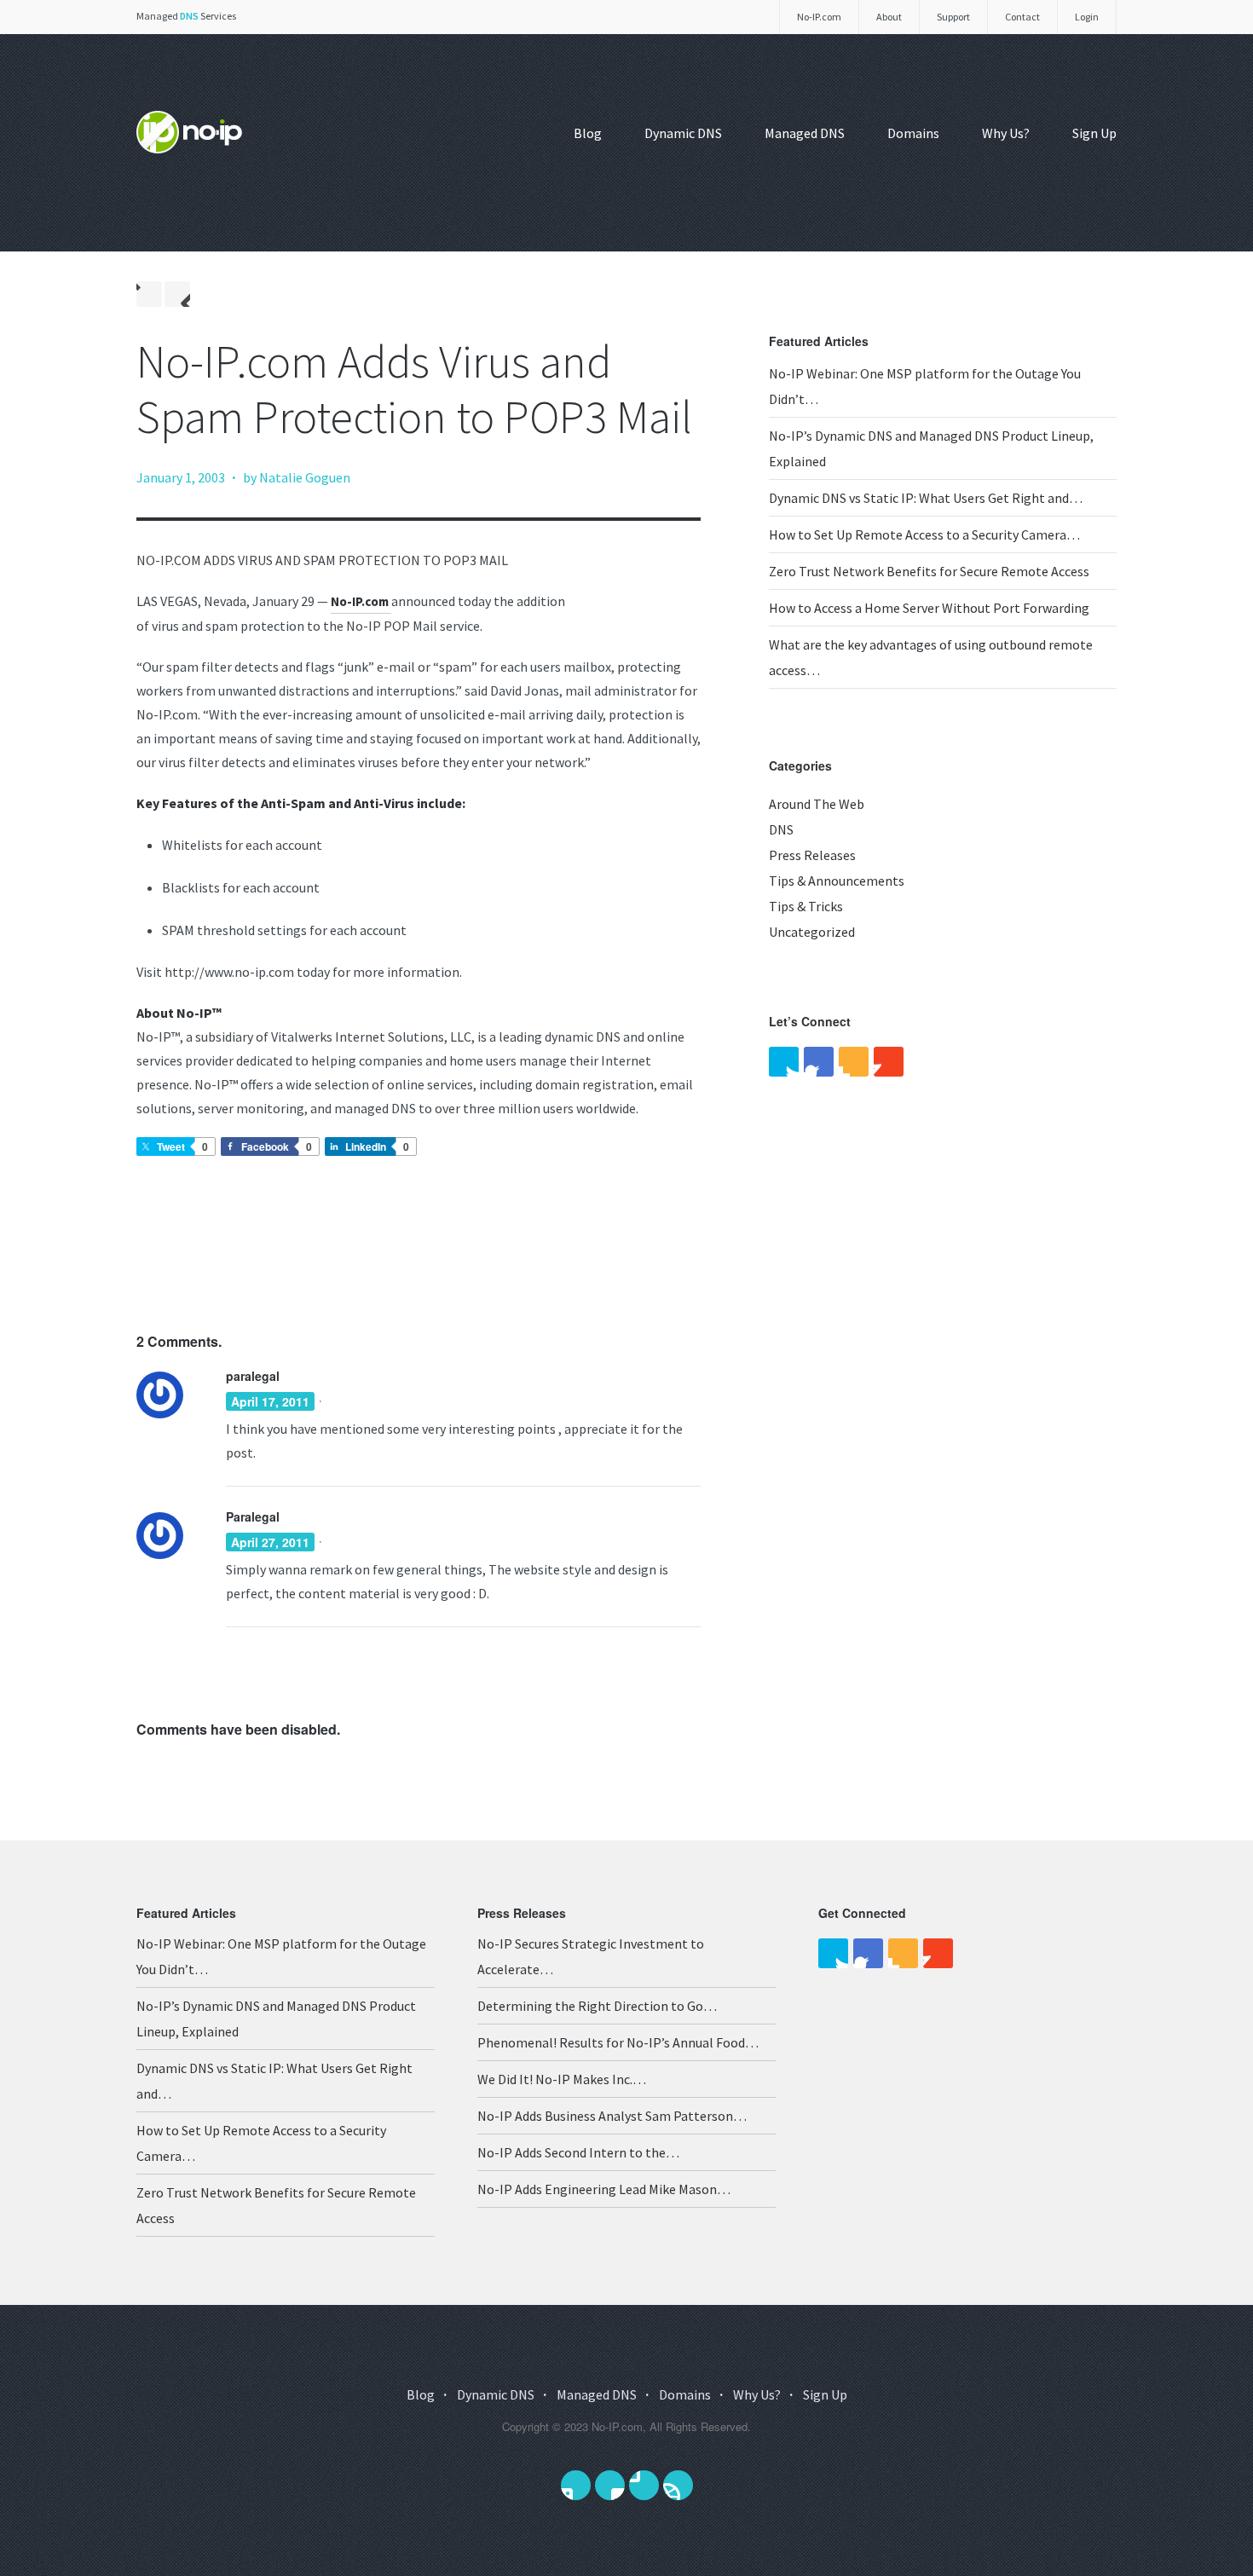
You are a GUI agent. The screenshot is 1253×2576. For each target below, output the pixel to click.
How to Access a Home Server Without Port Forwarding (929, 608)
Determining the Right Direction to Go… (597, 2006)
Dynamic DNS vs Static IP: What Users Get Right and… (926, 498)
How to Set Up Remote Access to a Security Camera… (924, 534)
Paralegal (253, 1516)
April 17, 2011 (270, 1401)
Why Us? (1006, 133)
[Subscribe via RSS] (678, 2485)
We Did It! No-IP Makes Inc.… (562, 2079)
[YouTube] (889, 1062)
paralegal (253, 1376)
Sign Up (1094, 133)
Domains (913, 133)
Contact (1022, 17)
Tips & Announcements (837, 881)
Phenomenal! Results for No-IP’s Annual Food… (618, 2042)
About (889, 17)
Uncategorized (812, 932)
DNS (781, 829)
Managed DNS (805, 133)
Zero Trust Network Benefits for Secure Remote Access (929, 571)
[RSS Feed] (854, 1062)
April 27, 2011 (270, 1542)
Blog (588, 133)
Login (1087, 17)
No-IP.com (819, 17)
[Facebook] (819, 1062)
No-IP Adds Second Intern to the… (578, 2152)
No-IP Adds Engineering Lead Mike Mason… (604, 2189)
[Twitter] (784, 1062)
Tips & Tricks (806, 906)
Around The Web (817, 804)
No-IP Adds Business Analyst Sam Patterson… (612, 2116)
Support (953, 17)
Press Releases (812, 855)
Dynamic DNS (683, 133)
